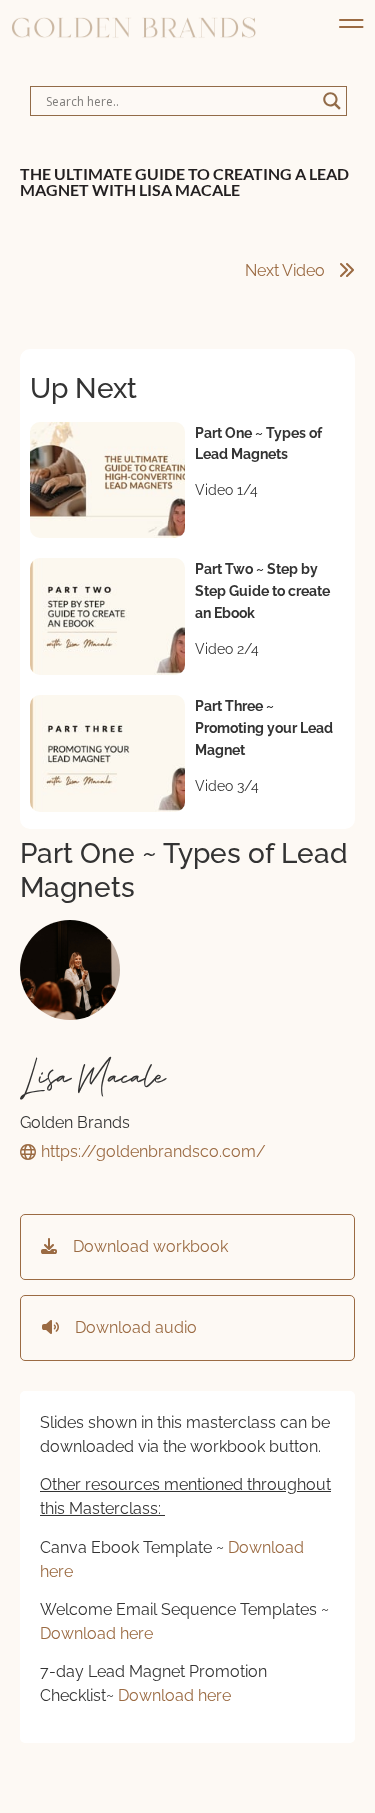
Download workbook (142, 1246)
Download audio (128, 1327)
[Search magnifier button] (332, 101)
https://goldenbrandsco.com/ (153, 1151)
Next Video (287, 270)
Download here (96, 1633)
